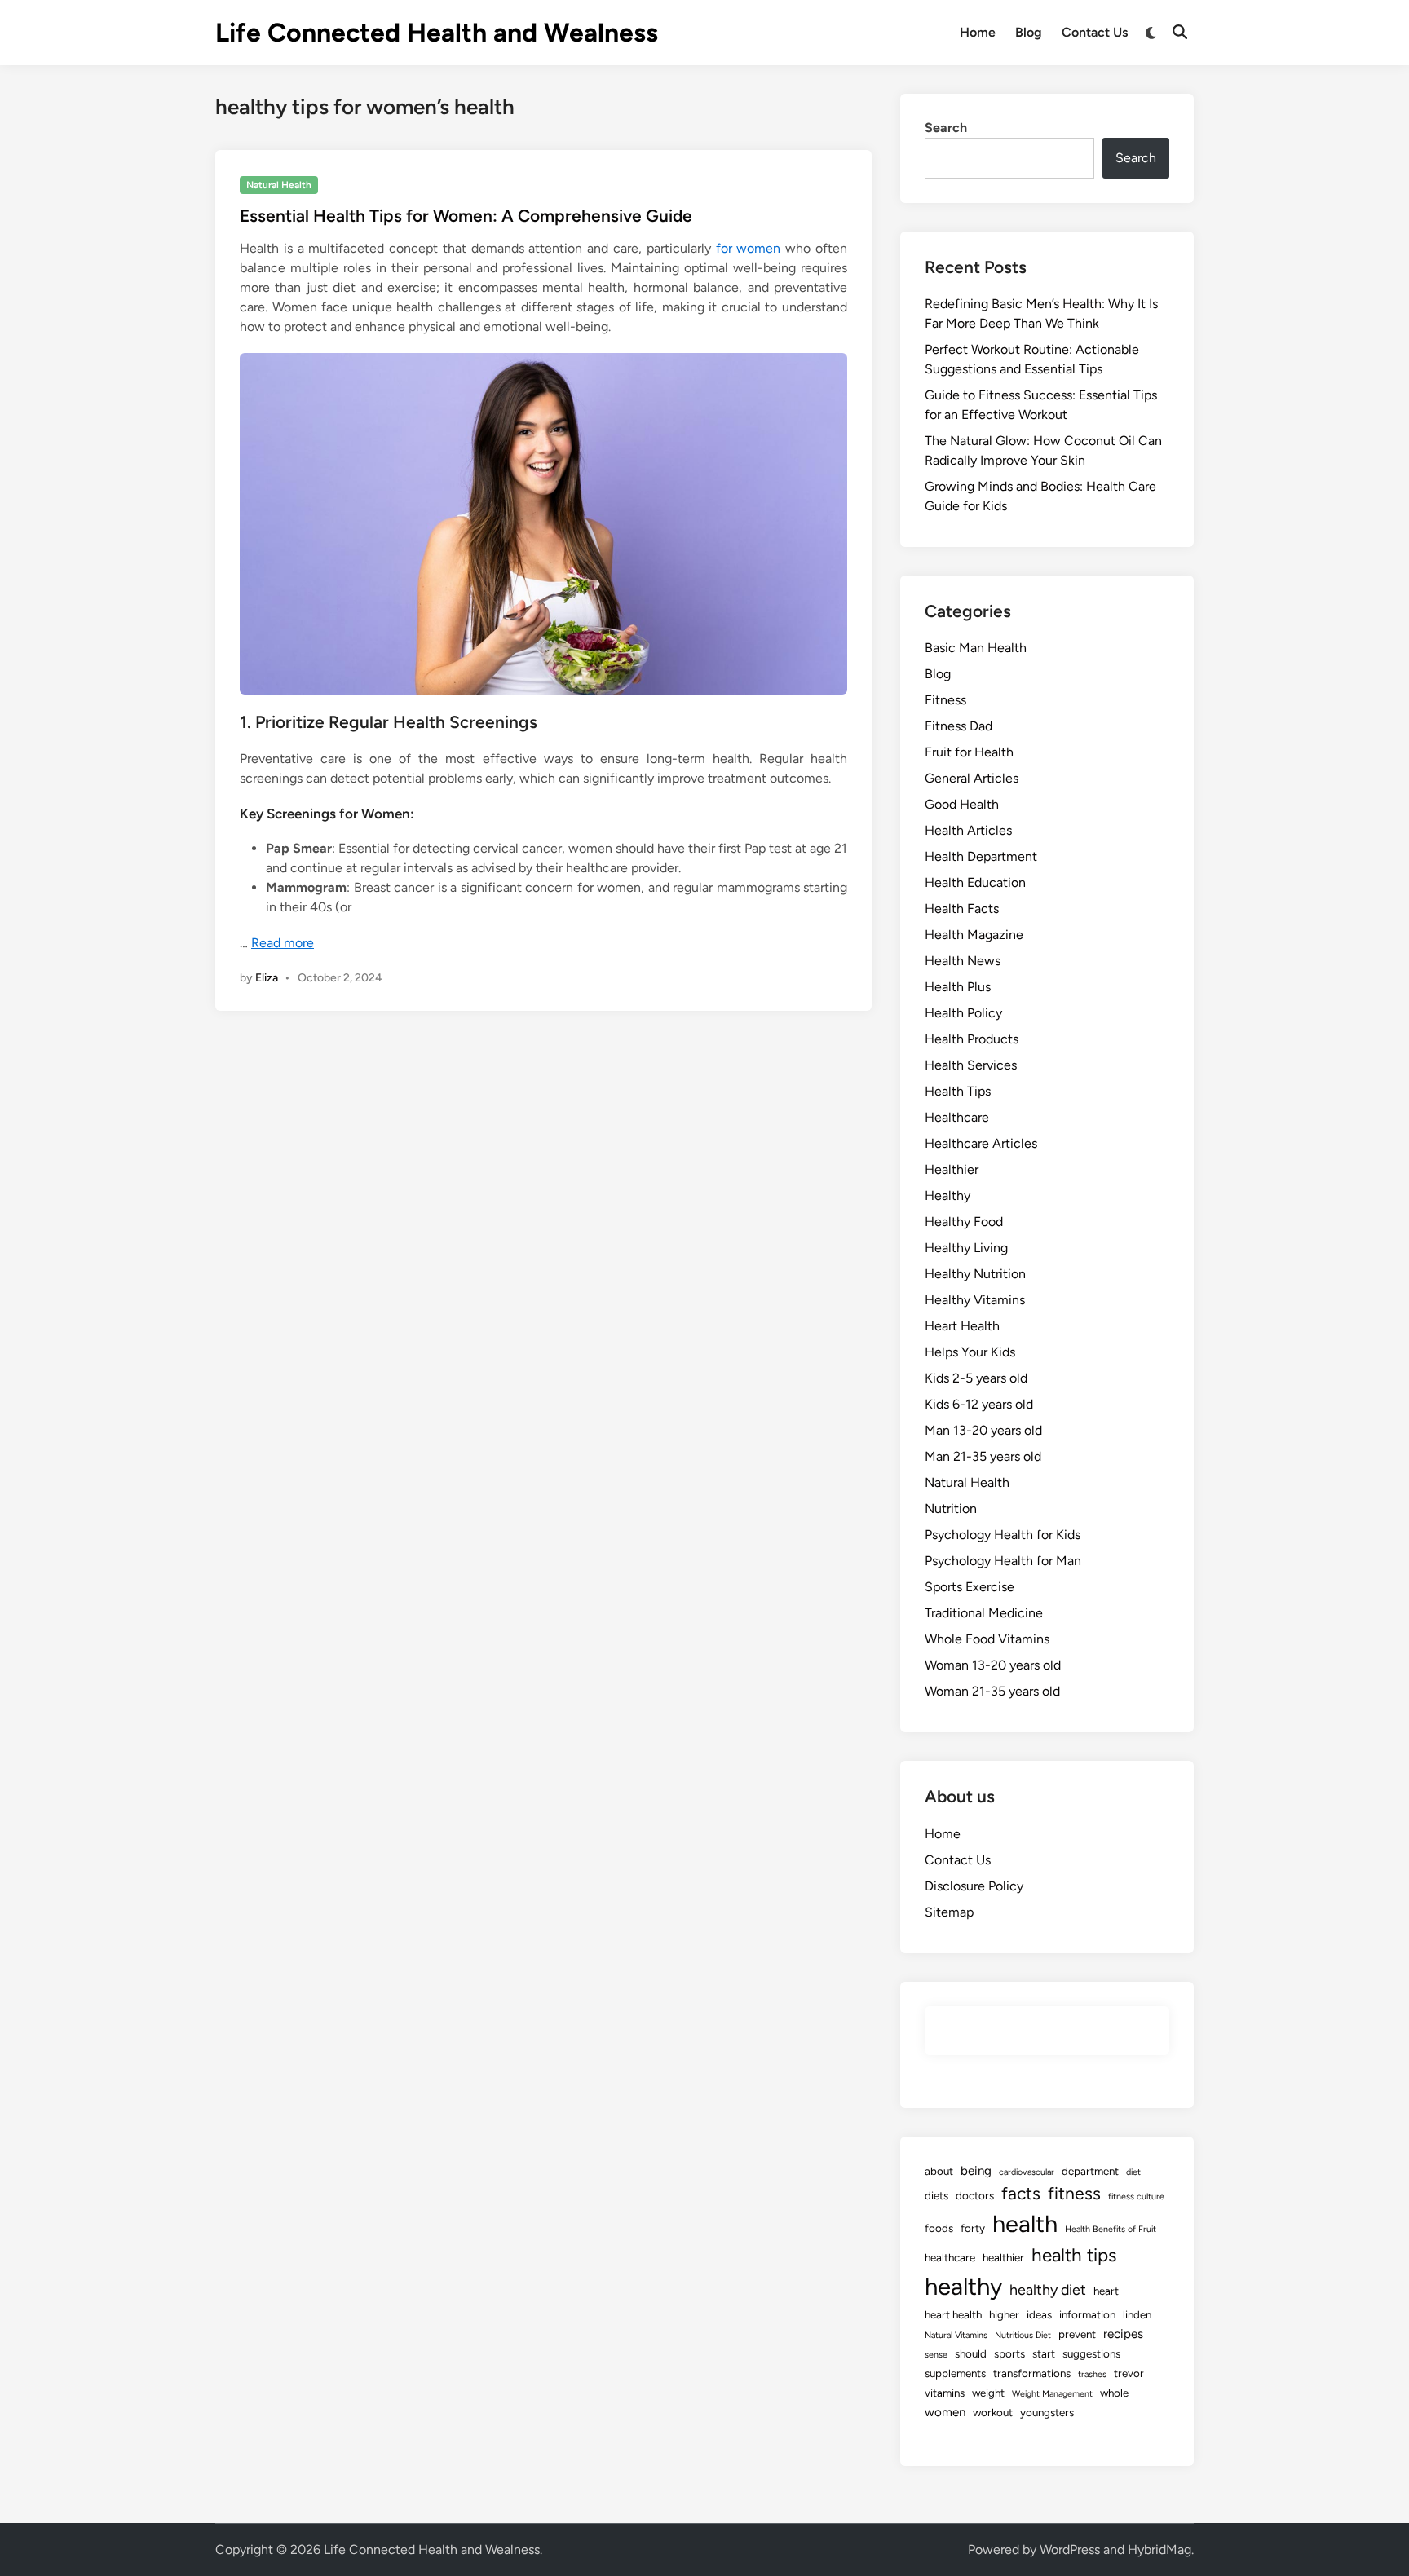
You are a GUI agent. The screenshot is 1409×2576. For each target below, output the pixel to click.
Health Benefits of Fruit (1111, 2229)
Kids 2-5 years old (976, 1378)
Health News (963, 961)
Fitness (945, 700)
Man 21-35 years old (983, 1456)
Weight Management (1052, 2394)
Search (946, 128)
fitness (1074, 2193)
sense (936, 2355)
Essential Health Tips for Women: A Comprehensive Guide (466, 216)
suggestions (1091, 2353)
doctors (975, 2195)
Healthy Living (966, 1248)
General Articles (972, 778)
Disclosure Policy (974, 1886)
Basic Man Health (976, 648)
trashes (1092, 2374)
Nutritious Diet (1023, 2335)
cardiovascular (1027, 2172)
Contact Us (1095, 32)
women (945, 2412)
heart (1106, 2291)
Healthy (947, 1195)
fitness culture (1136, 2197)
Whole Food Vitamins (987, 1639)
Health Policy (963, 1013)
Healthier (952, 1169)
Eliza (267, 978)
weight (988, 2393)
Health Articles (968, 830)
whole (1114, 2393)
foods (939, 2228)
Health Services (971, 1065)
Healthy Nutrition (975, 1274)
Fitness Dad (958, 726)
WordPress (1070, 2550)
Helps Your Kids (970, 1352)
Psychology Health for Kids (1003, 1535)
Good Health (962, 804)
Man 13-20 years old (983, 1430)
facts (1021, 2193)
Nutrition (951, 1509)
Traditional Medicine (984, 1613)
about (939, 2171)
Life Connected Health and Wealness (437, 33)
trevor (1129, 2373)
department (1090, 2171)
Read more (283, 943)
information (1087, 2314)
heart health (953, 2314)
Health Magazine (974, 935)
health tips (1074, 2255)
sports (1009, 2353)
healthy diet (1048, 2289)
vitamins (945, 2393)
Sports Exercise (970, 1587)
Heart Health (962, 1326)
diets (936, 2195)
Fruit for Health (969, 752)
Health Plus (958, 987)
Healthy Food (964, 1222)
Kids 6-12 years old (979, 1404)
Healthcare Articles (981, 1143)
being (976, 2171)
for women (749, 248)
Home (978, 32)
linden (1137, 2314)
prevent (1077, 2334)
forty (973, 2228)
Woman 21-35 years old (992, 1691)
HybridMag (1159, 2550)
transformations (1032, 2373)
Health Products (972, 1039)
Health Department (981, 856)
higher (1004, 2314)
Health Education (975, 882)
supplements (955, 2373)
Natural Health (279, 185)
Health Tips (958, 1091)
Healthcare (957, 1117)
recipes (1123, 2334)
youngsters (1047, 2412)
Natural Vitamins (956, 2335)
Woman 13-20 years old (993, 1665)
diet (1133, 2172)
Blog (1029, 32)
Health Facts (962, 909)
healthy (963, 2286)
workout (993, 2412)
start (1044, 2353)
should (971, 2353)
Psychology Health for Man (1003, 1561)
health (1025, 2223)
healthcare (950, 2257)
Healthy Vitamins (975, 1300)
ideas (1039, 2314)
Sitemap (949, 1912)
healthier (1003, 2257)
